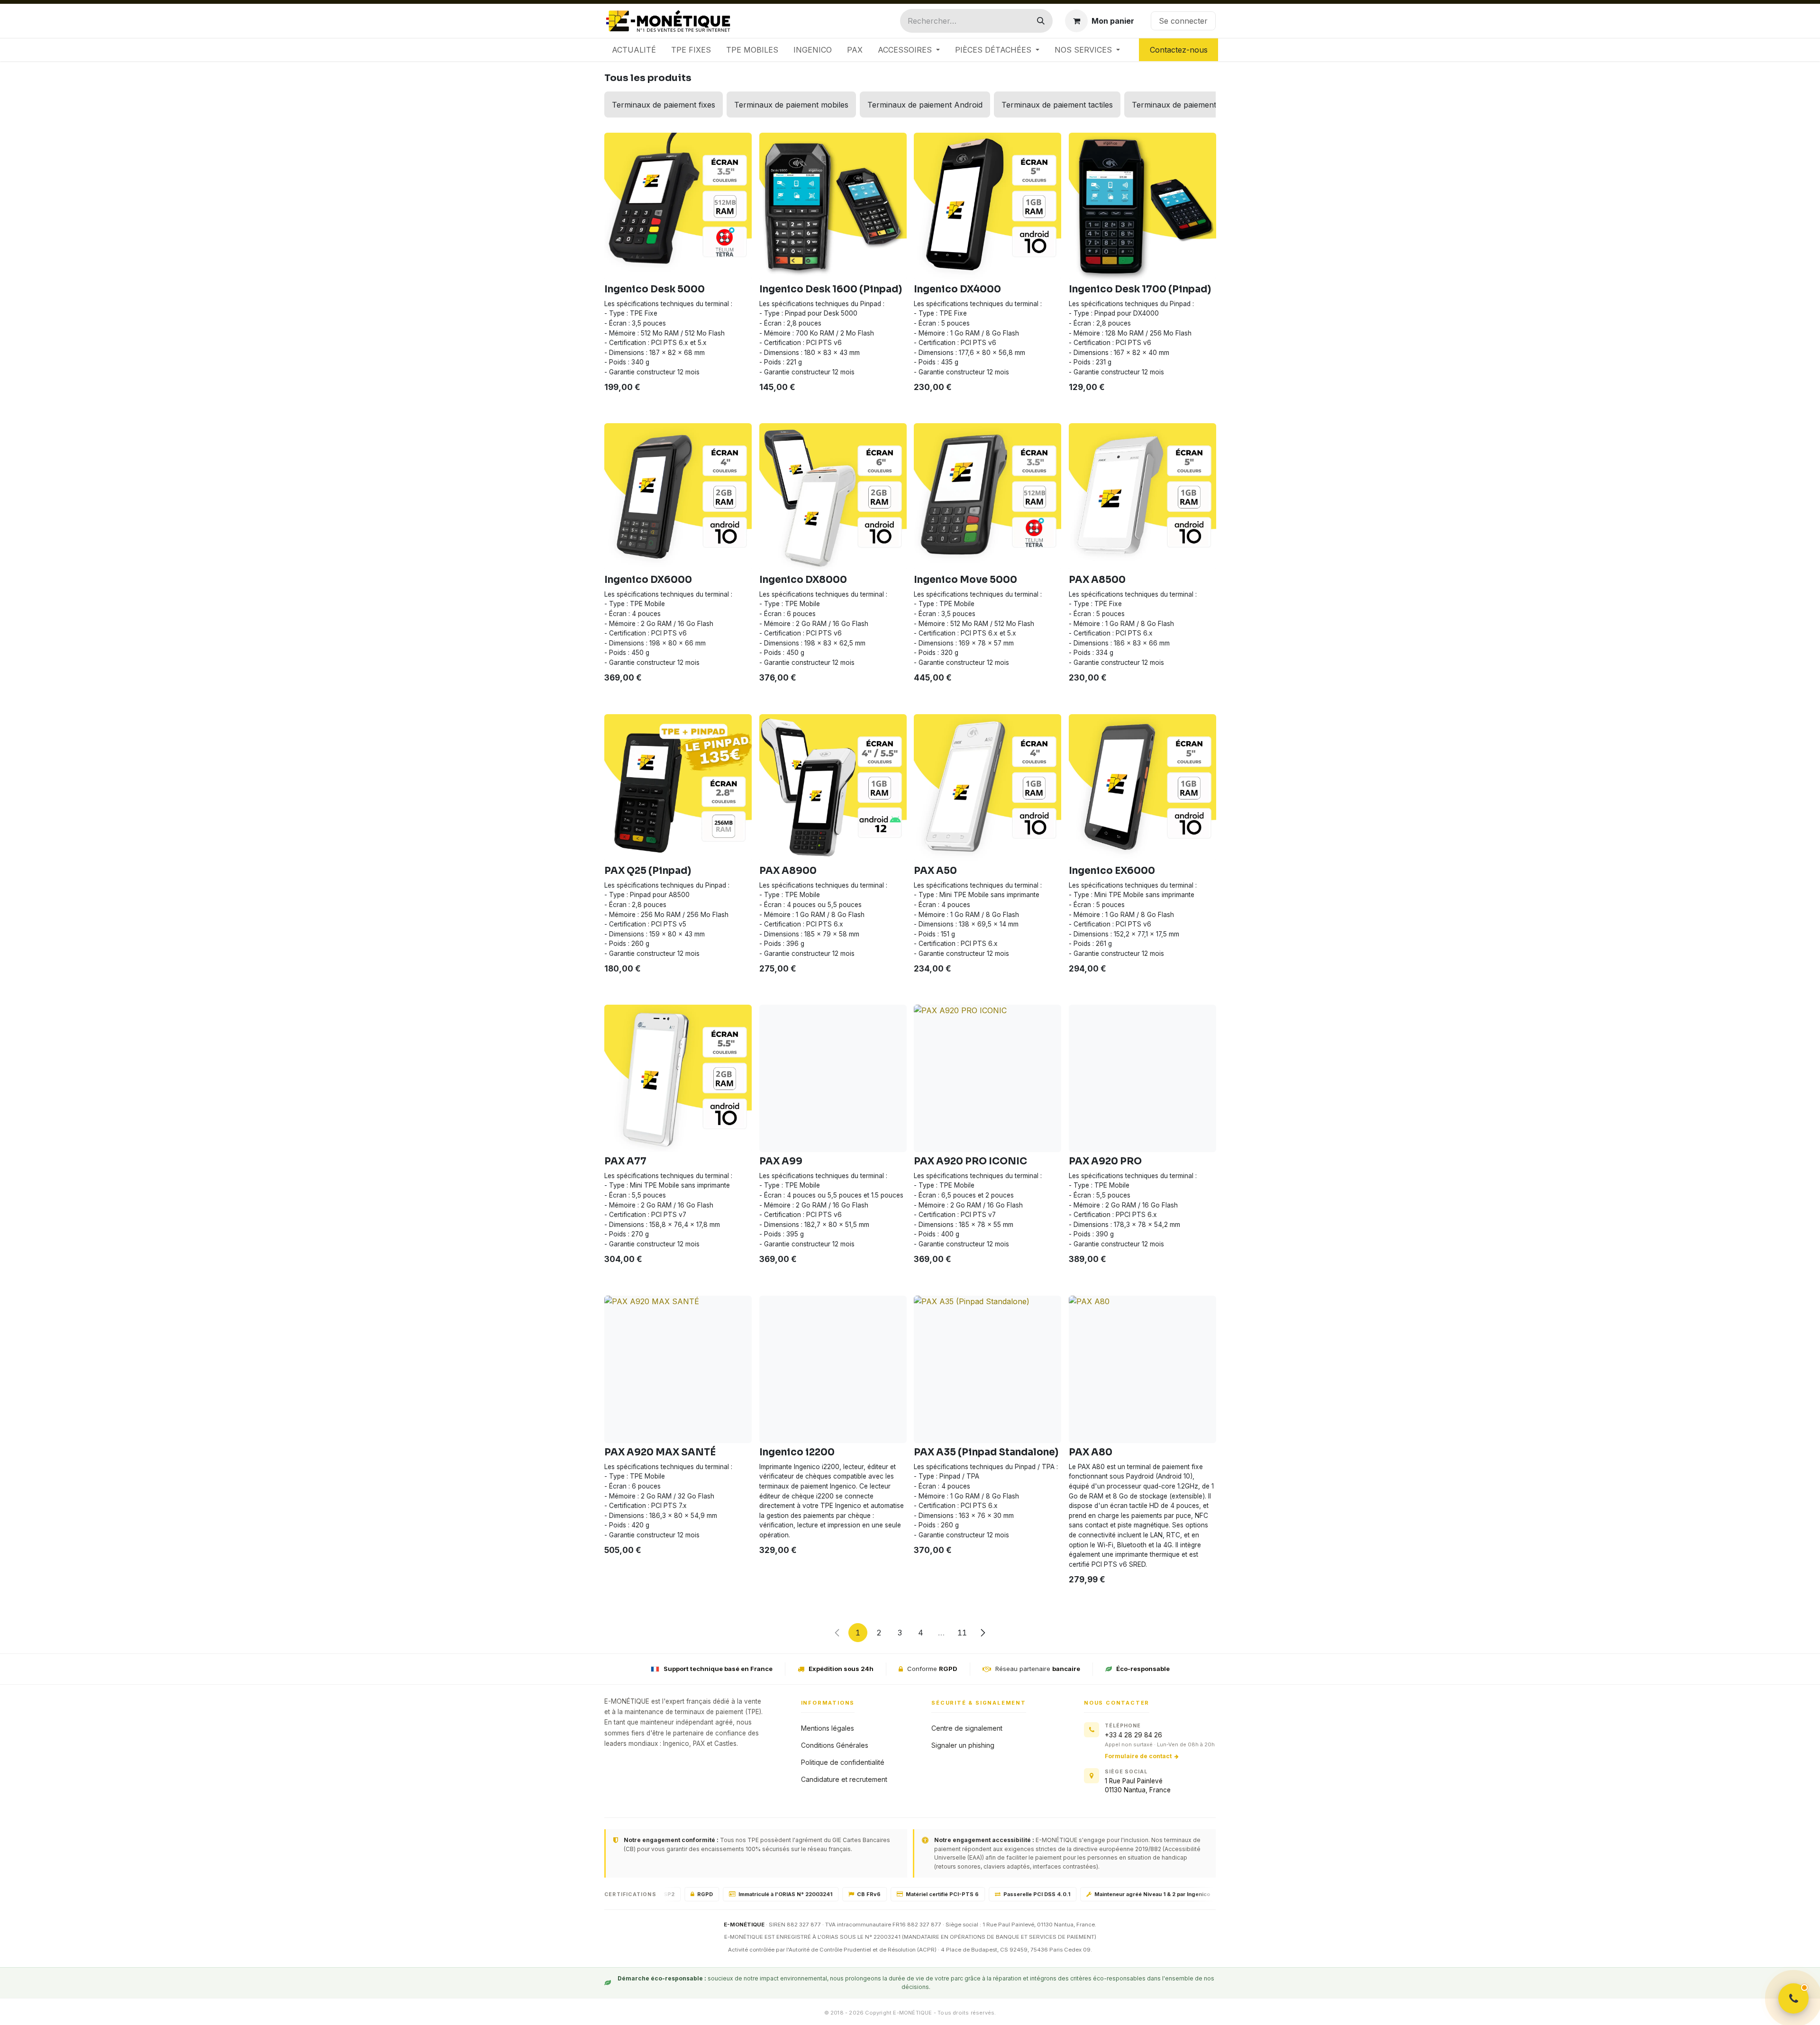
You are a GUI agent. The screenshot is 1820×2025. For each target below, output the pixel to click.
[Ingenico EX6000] (1142, 788)
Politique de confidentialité (843, 1762)
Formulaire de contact (1138, 1756)
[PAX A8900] (833, 788)
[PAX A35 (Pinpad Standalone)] (987, 1369)
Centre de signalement (967, 1728)
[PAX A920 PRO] (1142, 1078)
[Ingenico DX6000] (678, 497)
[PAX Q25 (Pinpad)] (678, 788)
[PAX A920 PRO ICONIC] (987, 1078)
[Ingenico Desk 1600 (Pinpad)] (833, 206)
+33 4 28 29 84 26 (1133, 1735)
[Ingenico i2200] (833, 1369)
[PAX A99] (833, 1078)
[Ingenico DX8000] (833, 497)
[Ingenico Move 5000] (987, 497)
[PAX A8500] (1142, 497)
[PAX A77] (678, 1078)
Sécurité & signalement (979, 1703)
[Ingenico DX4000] (987, 206)
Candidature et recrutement (844, 1779)
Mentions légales (828, 1728)
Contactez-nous (1179, 50)
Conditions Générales (835, 1745)
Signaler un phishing (963, 1745)
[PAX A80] (1142, 1369)
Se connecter (1183, 21)
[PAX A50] (987, 788)
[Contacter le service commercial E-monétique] (1793, 1998)
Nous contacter (1117, 1703)
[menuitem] (634, 50)
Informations (828, 1703)
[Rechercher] (1041, 21)
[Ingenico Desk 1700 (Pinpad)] (1142, 206)
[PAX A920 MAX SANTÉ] (678, 1369)
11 (962, 1633)
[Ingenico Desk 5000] (678, 206)
